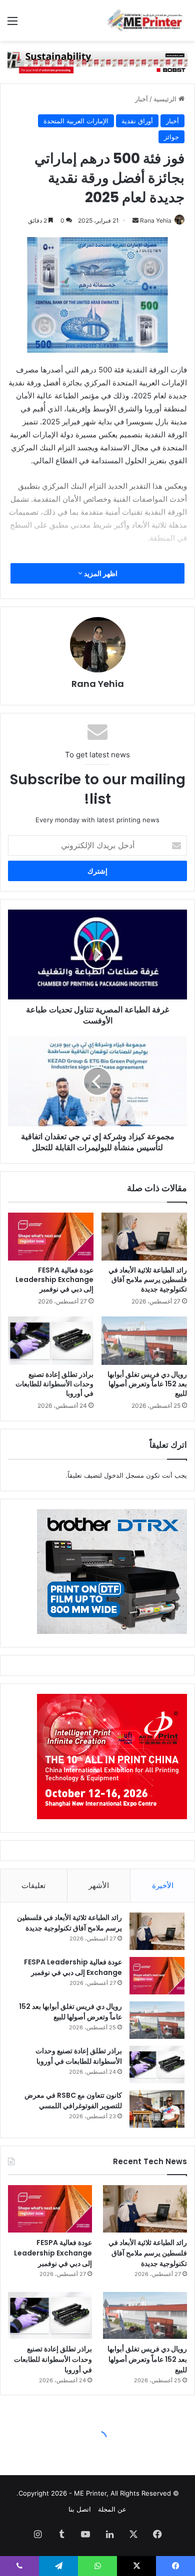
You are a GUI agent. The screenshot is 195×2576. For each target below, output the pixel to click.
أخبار (141, 99)
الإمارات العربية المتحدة (76, 121)
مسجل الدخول (124, 1475)
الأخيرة (163, 1885)
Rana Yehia (156, 220)
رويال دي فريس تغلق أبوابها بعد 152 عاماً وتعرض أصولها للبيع (147, 1384)
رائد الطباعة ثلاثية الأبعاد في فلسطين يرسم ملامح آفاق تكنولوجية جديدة (148, 1280)
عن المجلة (112, 2509)
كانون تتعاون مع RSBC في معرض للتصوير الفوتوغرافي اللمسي (73, 2100)
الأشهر (99, 1885)
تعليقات (33, 1885)
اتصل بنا (80, 2509)
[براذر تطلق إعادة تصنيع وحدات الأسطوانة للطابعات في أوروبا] (51, 1340)
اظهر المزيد (100, 573)
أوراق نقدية (137, 121)
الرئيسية (166, 99)
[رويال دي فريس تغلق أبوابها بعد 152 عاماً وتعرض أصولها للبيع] (144, 1340)
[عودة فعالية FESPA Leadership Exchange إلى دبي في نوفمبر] (51, 1237)
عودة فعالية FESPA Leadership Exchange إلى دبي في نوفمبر (54, 1280)
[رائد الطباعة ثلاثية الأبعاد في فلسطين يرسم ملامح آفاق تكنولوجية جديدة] (144, 1237)
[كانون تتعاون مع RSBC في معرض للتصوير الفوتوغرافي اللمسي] (157, 2109)
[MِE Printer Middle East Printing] (147, 20)
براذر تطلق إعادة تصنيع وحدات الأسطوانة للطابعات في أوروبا (54, 1384)
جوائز (171, 137)
